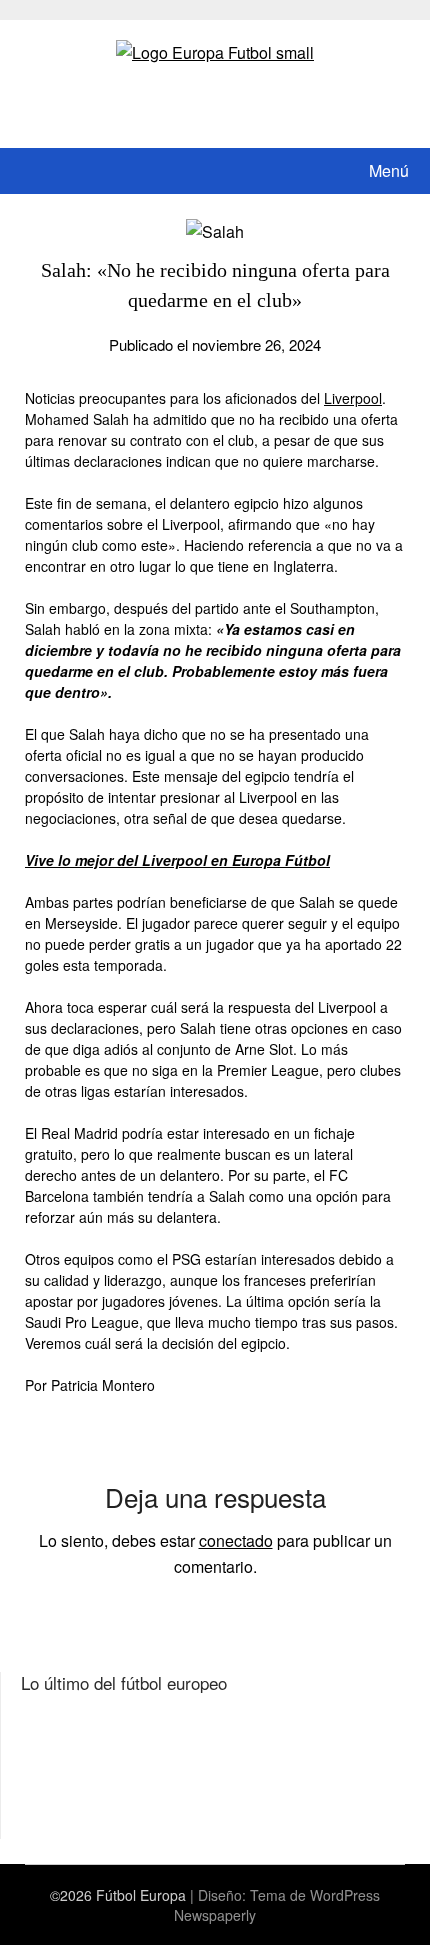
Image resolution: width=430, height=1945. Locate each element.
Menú (389, 170)
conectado (236, 1540)
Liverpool (353, 398)
